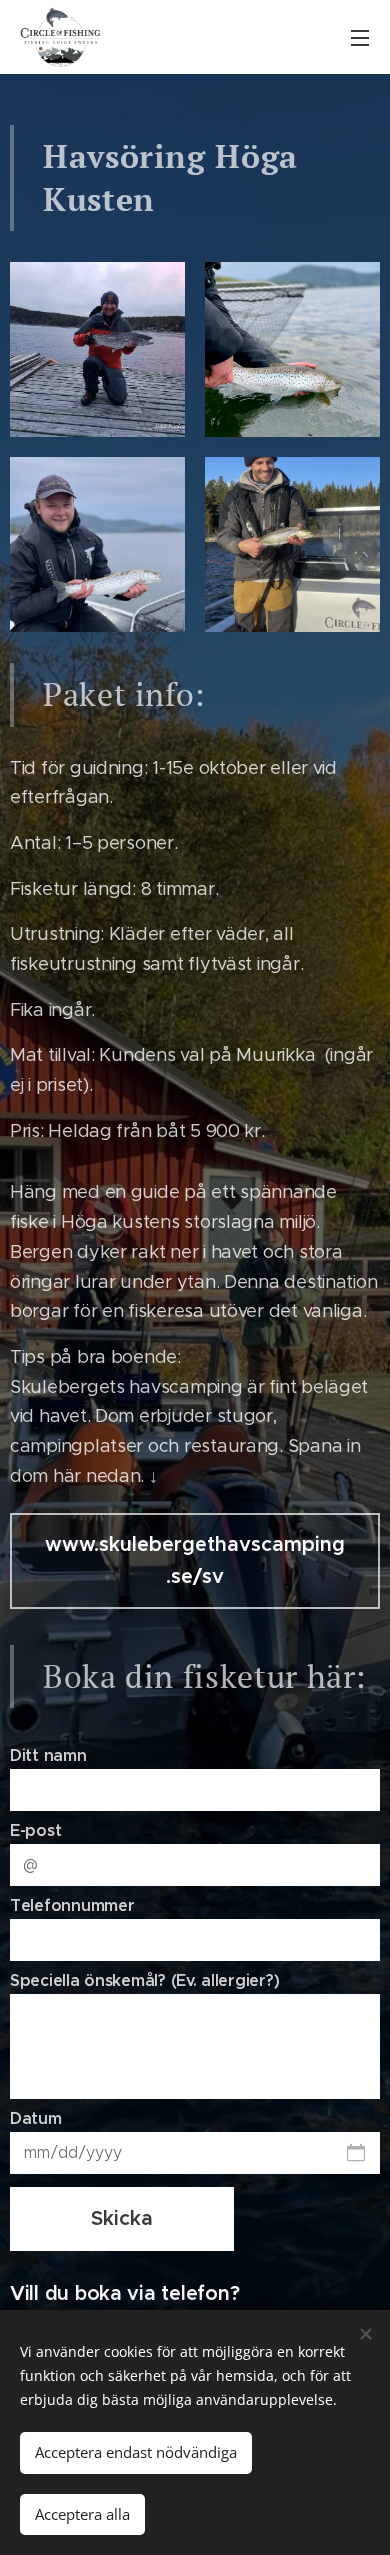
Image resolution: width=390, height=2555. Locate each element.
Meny (360, 37)
